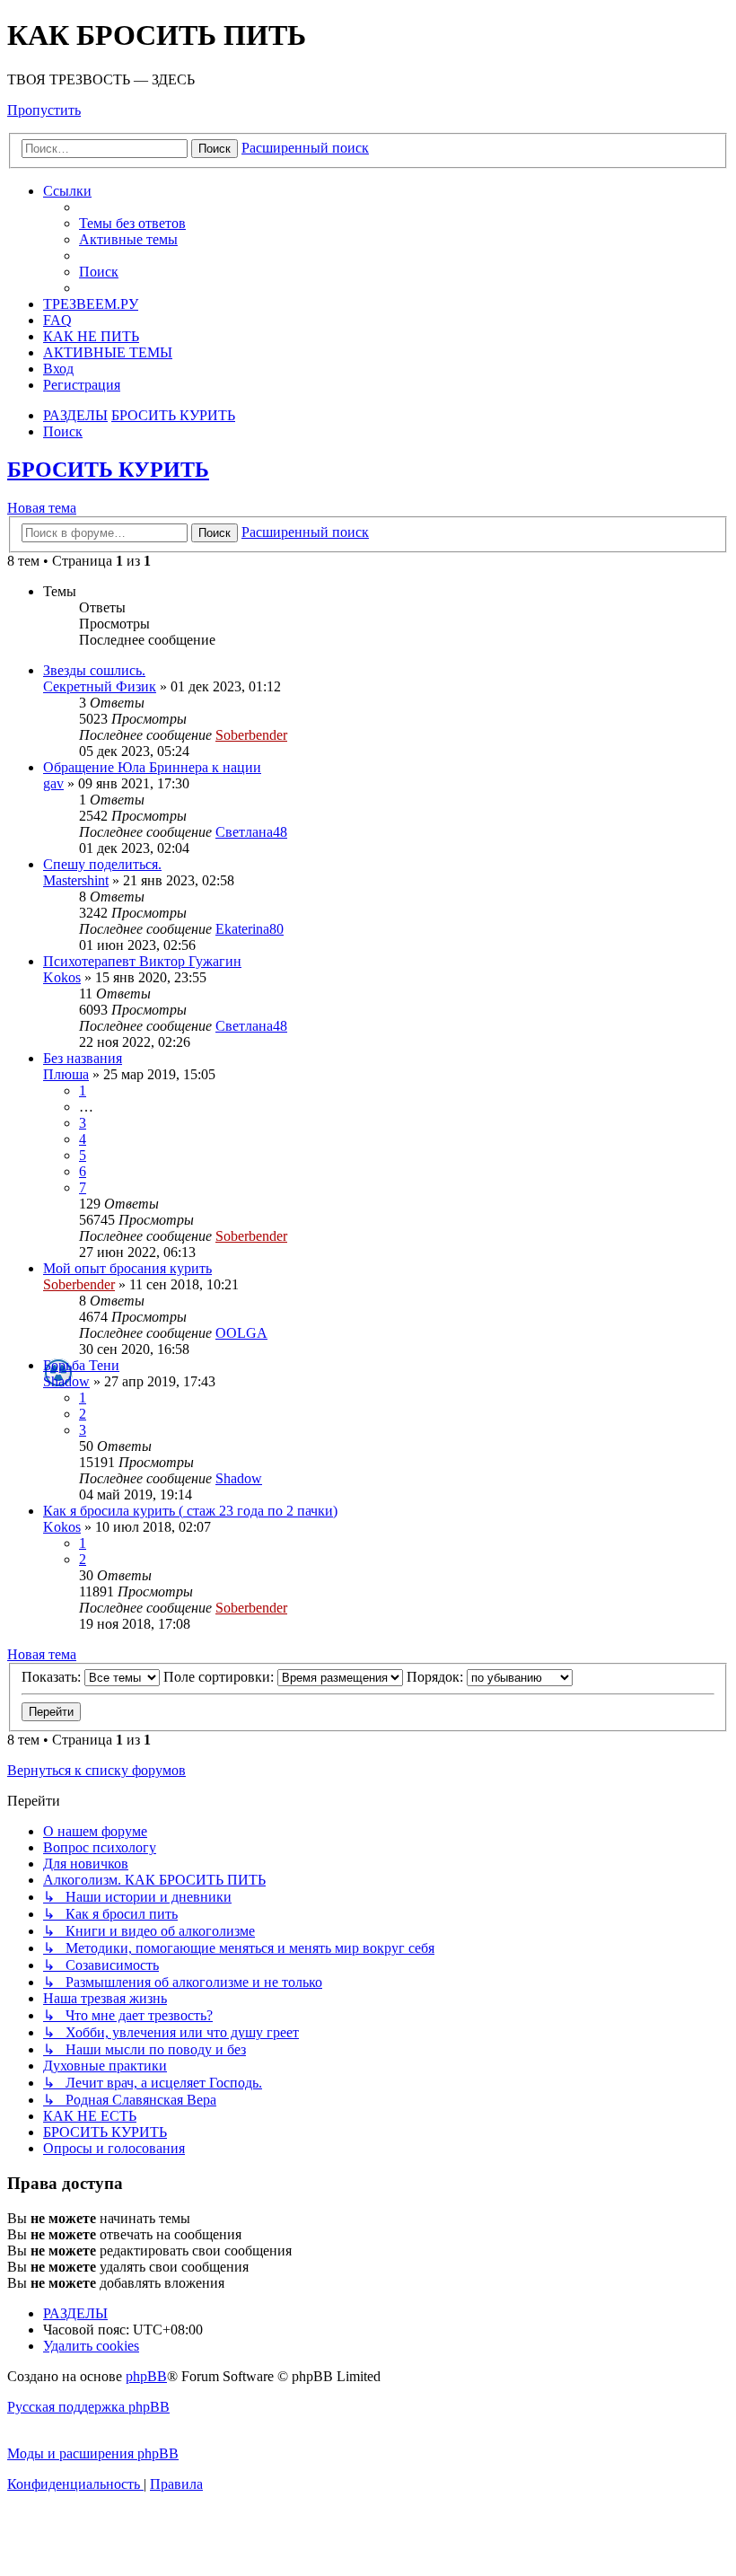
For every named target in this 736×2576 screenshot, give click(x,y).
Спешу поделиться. (102, 864)
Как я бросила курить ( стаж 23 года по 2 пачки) (190, 1511)
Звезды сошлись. (94, 670)
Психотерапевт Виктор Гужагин (142, 961)
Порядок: (437, 1677)
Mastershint (76, 880)
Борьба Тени (81, 1365)
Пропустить (44, 110)
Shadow (66, 1381)
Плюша (66, 1074)
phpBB (146, 2376)
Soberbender (251, 735)
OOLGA (241, 1333)
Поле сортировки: (220, 1677)
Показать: (53, 1677)
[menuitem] (132, 223)
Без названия (83, 1058)
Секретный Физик (100, 686)
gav (53, 783)
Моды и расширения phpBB (93, 2453)
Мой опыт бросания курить (127, 1268)
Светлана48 (251, 832)
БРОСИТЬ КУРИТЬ (108, 470)
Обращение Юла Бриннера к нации (152, 767)
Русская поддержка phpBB (88, 2407)
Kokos (62, 977)
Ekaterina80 (250, 929)
